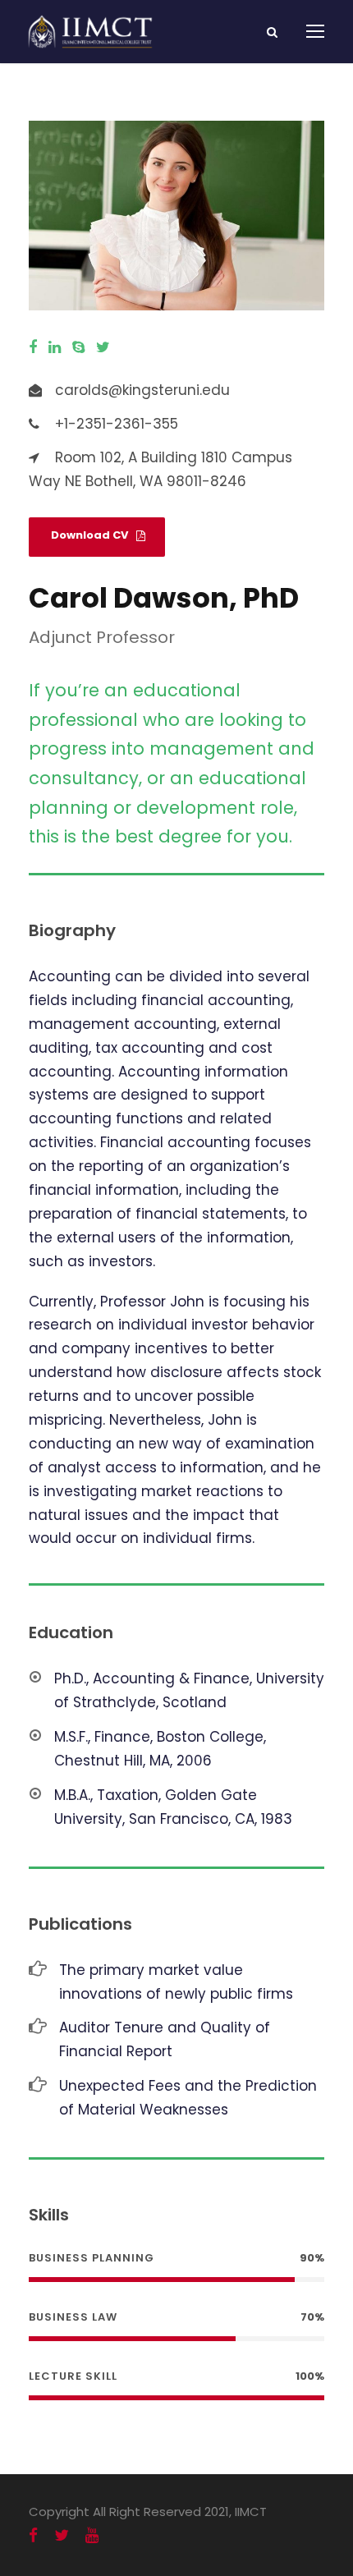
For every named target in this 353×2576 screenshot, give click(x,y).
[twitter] (103, 347)
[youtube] (92, 2535)
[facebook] (33, 347)
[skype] (78, 347)
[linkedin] (55, 347)
